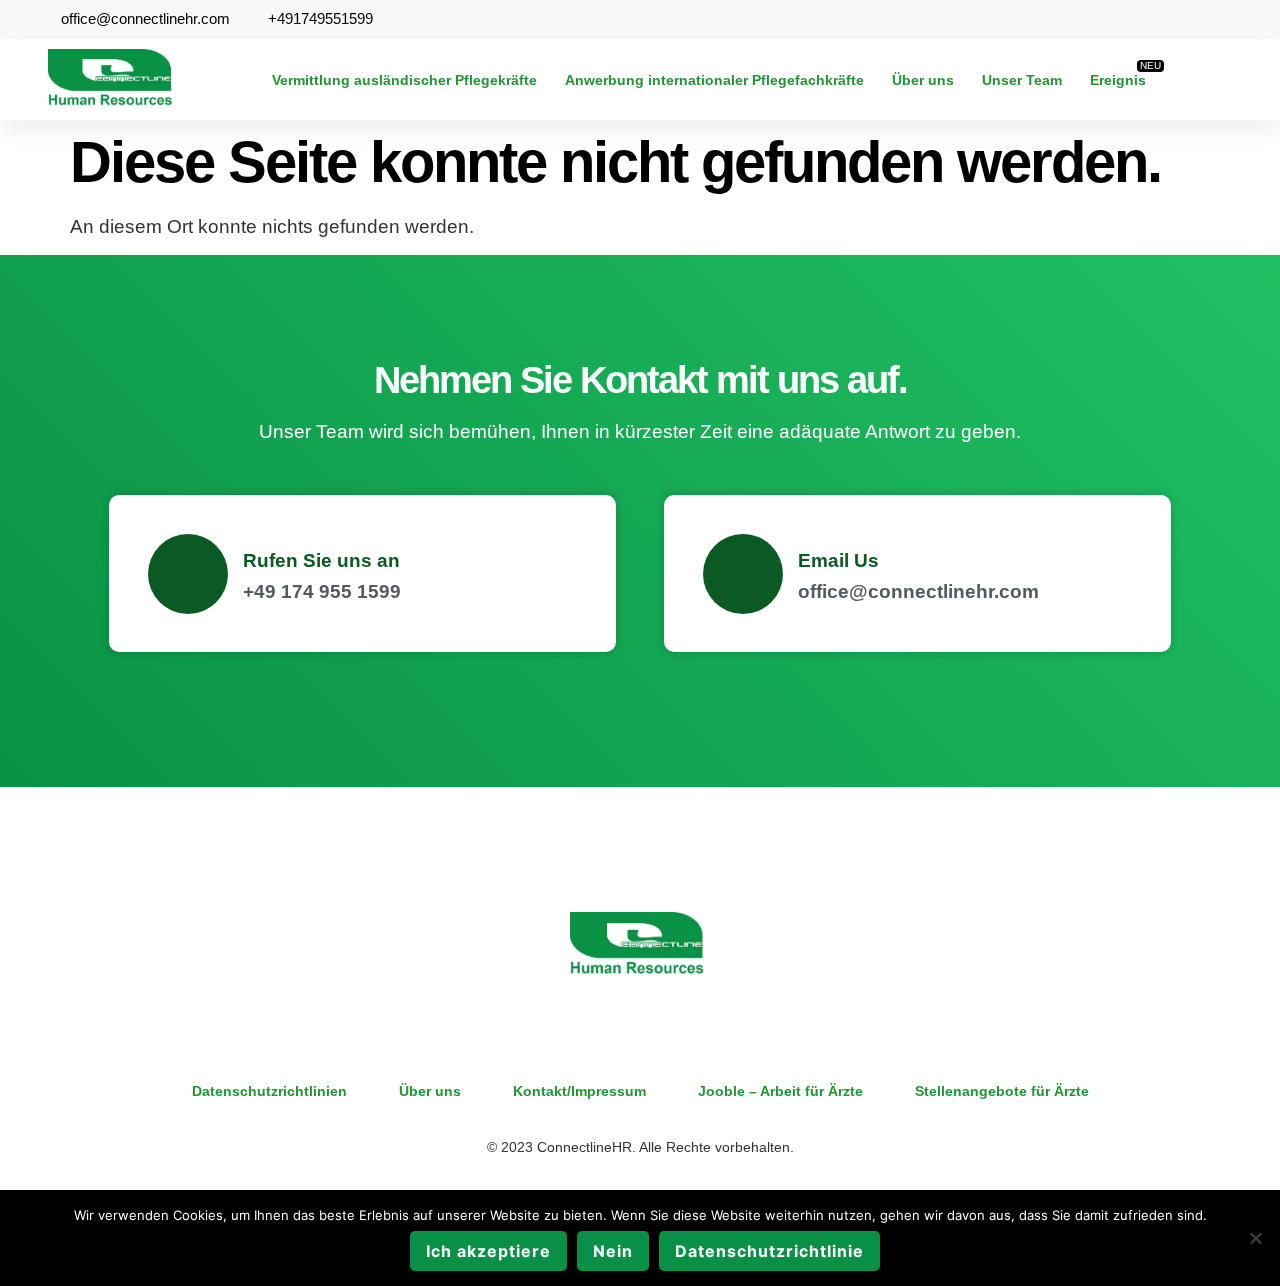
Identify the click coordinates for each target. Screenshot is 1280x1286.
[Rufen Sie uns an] (188, 574)
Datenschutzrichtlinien (269, 1091)
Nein (613, 1251)
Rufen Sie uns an (321, 560)
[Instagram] (1227, 79)
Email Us (838, 560)
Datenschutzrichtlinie (769, 1251)
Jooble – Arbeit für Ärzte (780, 1091)
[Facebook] (1190, 79)
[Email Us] (743, 574)
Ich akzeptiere (488, 1251)
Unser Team (1022, 80)
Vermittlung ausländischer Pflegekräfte (404, 80)
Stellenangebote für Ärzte (1002, 1091)
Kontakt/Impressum (579, 1091)
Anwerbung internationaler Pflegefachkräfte (714, 80)
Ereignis (1118, 80)
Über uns (923, 80)
